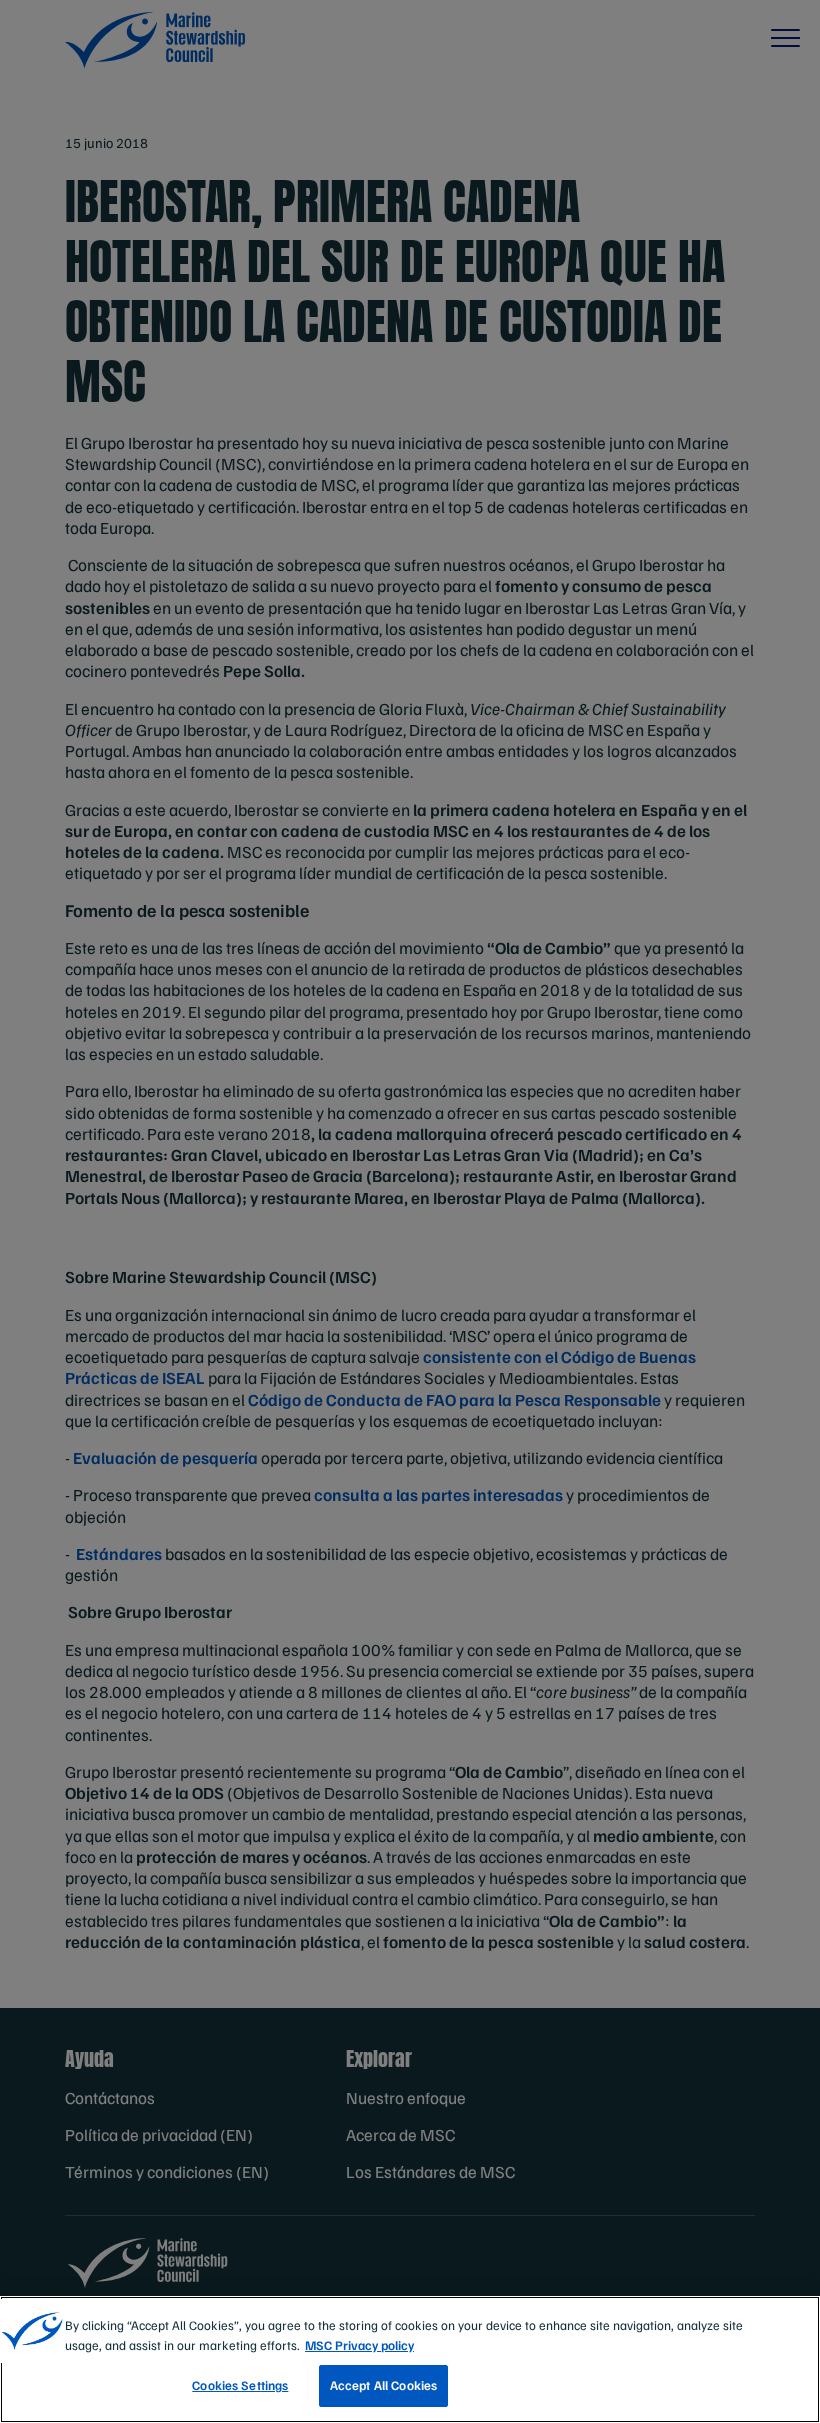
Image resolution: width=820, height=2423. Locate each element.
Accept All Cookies (383, 2385)
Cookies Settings (240, 2385)
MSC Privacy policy (359, 2345)
